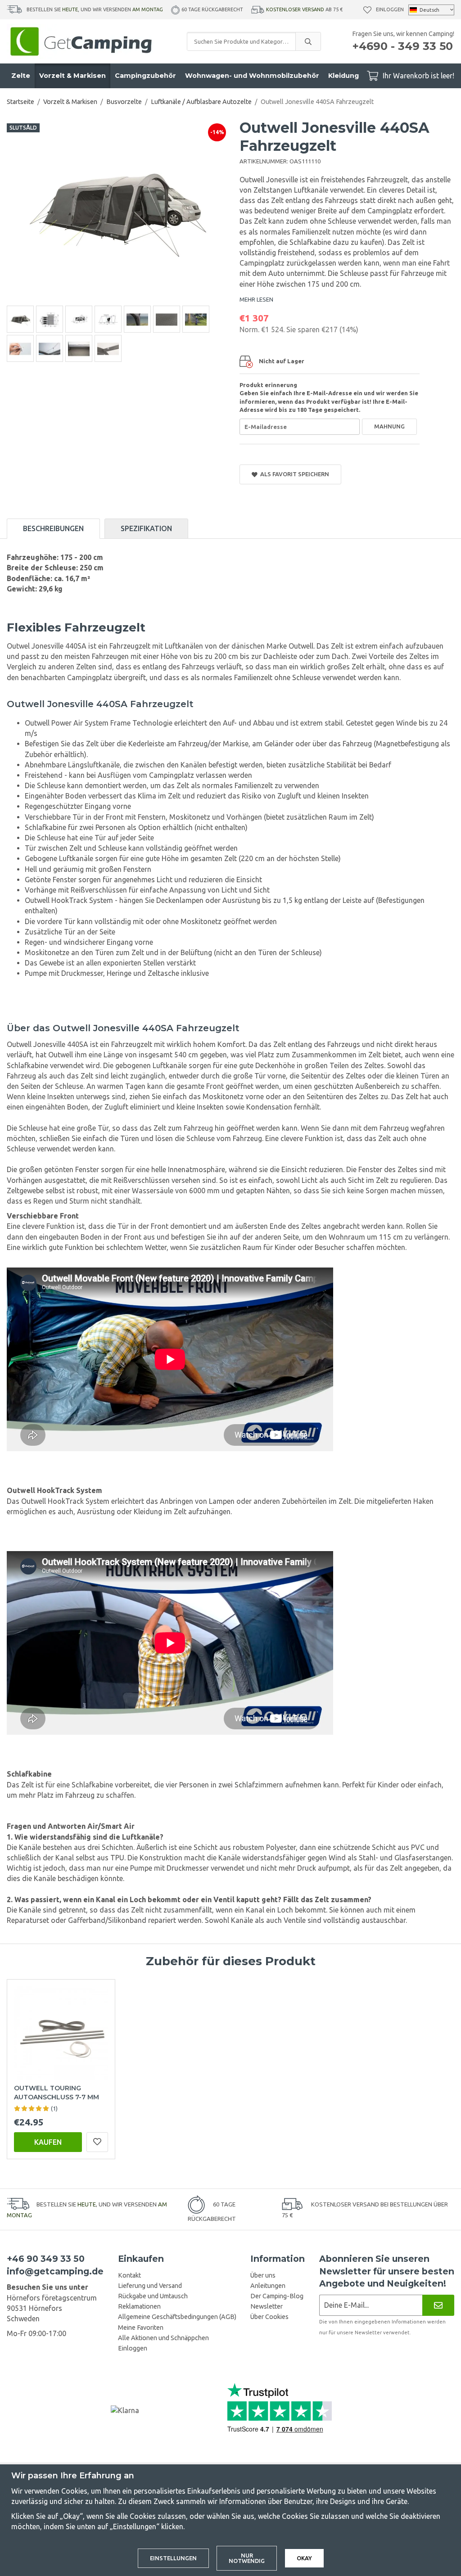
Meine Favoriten (141, 2328)
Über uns (263, 2275)
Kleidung (343, 76)
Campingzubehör (145, 76)
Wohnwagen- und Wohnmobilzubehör (252, 76)
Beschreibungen (53, 528)
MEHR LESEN (256, 299)
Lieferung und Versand (150, 2286)
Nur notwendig (247, 2558)
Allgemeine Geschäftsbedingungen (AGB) (177, 2317)
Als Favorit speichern (293, 474)
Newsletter (267, 2306)
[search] (308, 41)
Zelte (21, 76)
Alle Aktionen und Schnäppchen (163, 2338)
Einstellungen (173, 2558)
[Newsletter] (438, 2305)
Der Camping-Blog (277, 2296)
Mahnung (389, 426)
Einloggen (390, 9)
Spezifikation (146, 528)
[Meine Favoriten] (367, 10)
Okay (304, 2558)
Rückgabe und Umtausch (153, 2296)
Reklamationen (139, 2306)
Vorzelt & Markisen (72, 76)
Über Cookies (269, 2317)
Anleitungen (268, 2286)
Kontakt (129, 2275)
